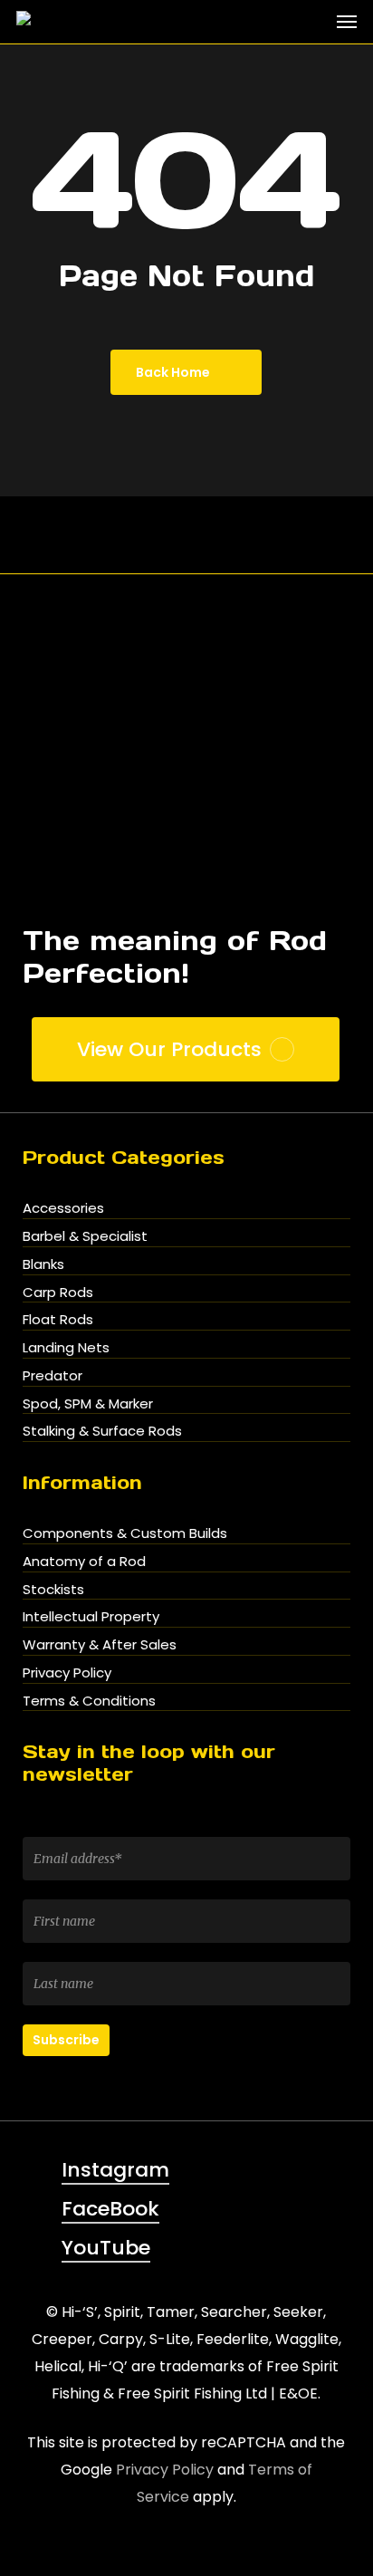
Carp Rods (58, 1292)
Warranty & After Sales (100, 1644)
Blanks (43, 1264)
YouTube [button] (106, 2248)
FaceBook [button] (110, 2209)
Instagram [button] (115, 2170)
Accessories (63, 1208)
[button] (347, 22)
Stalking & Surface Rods (102, 1431)
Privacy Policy (67, 1672)
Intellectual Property (91, 1616)
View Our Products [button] (169, 1050)
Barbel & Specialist (85, 1236)
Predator (53, 1375)
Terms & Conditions (89, 1701)
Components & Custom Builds (125, 1533)
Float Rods (58, 1319)
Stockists (53, 1589)
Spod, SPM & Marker (88, 1403)
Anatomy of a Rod (84, 1561)
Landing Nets (66, 1347)
